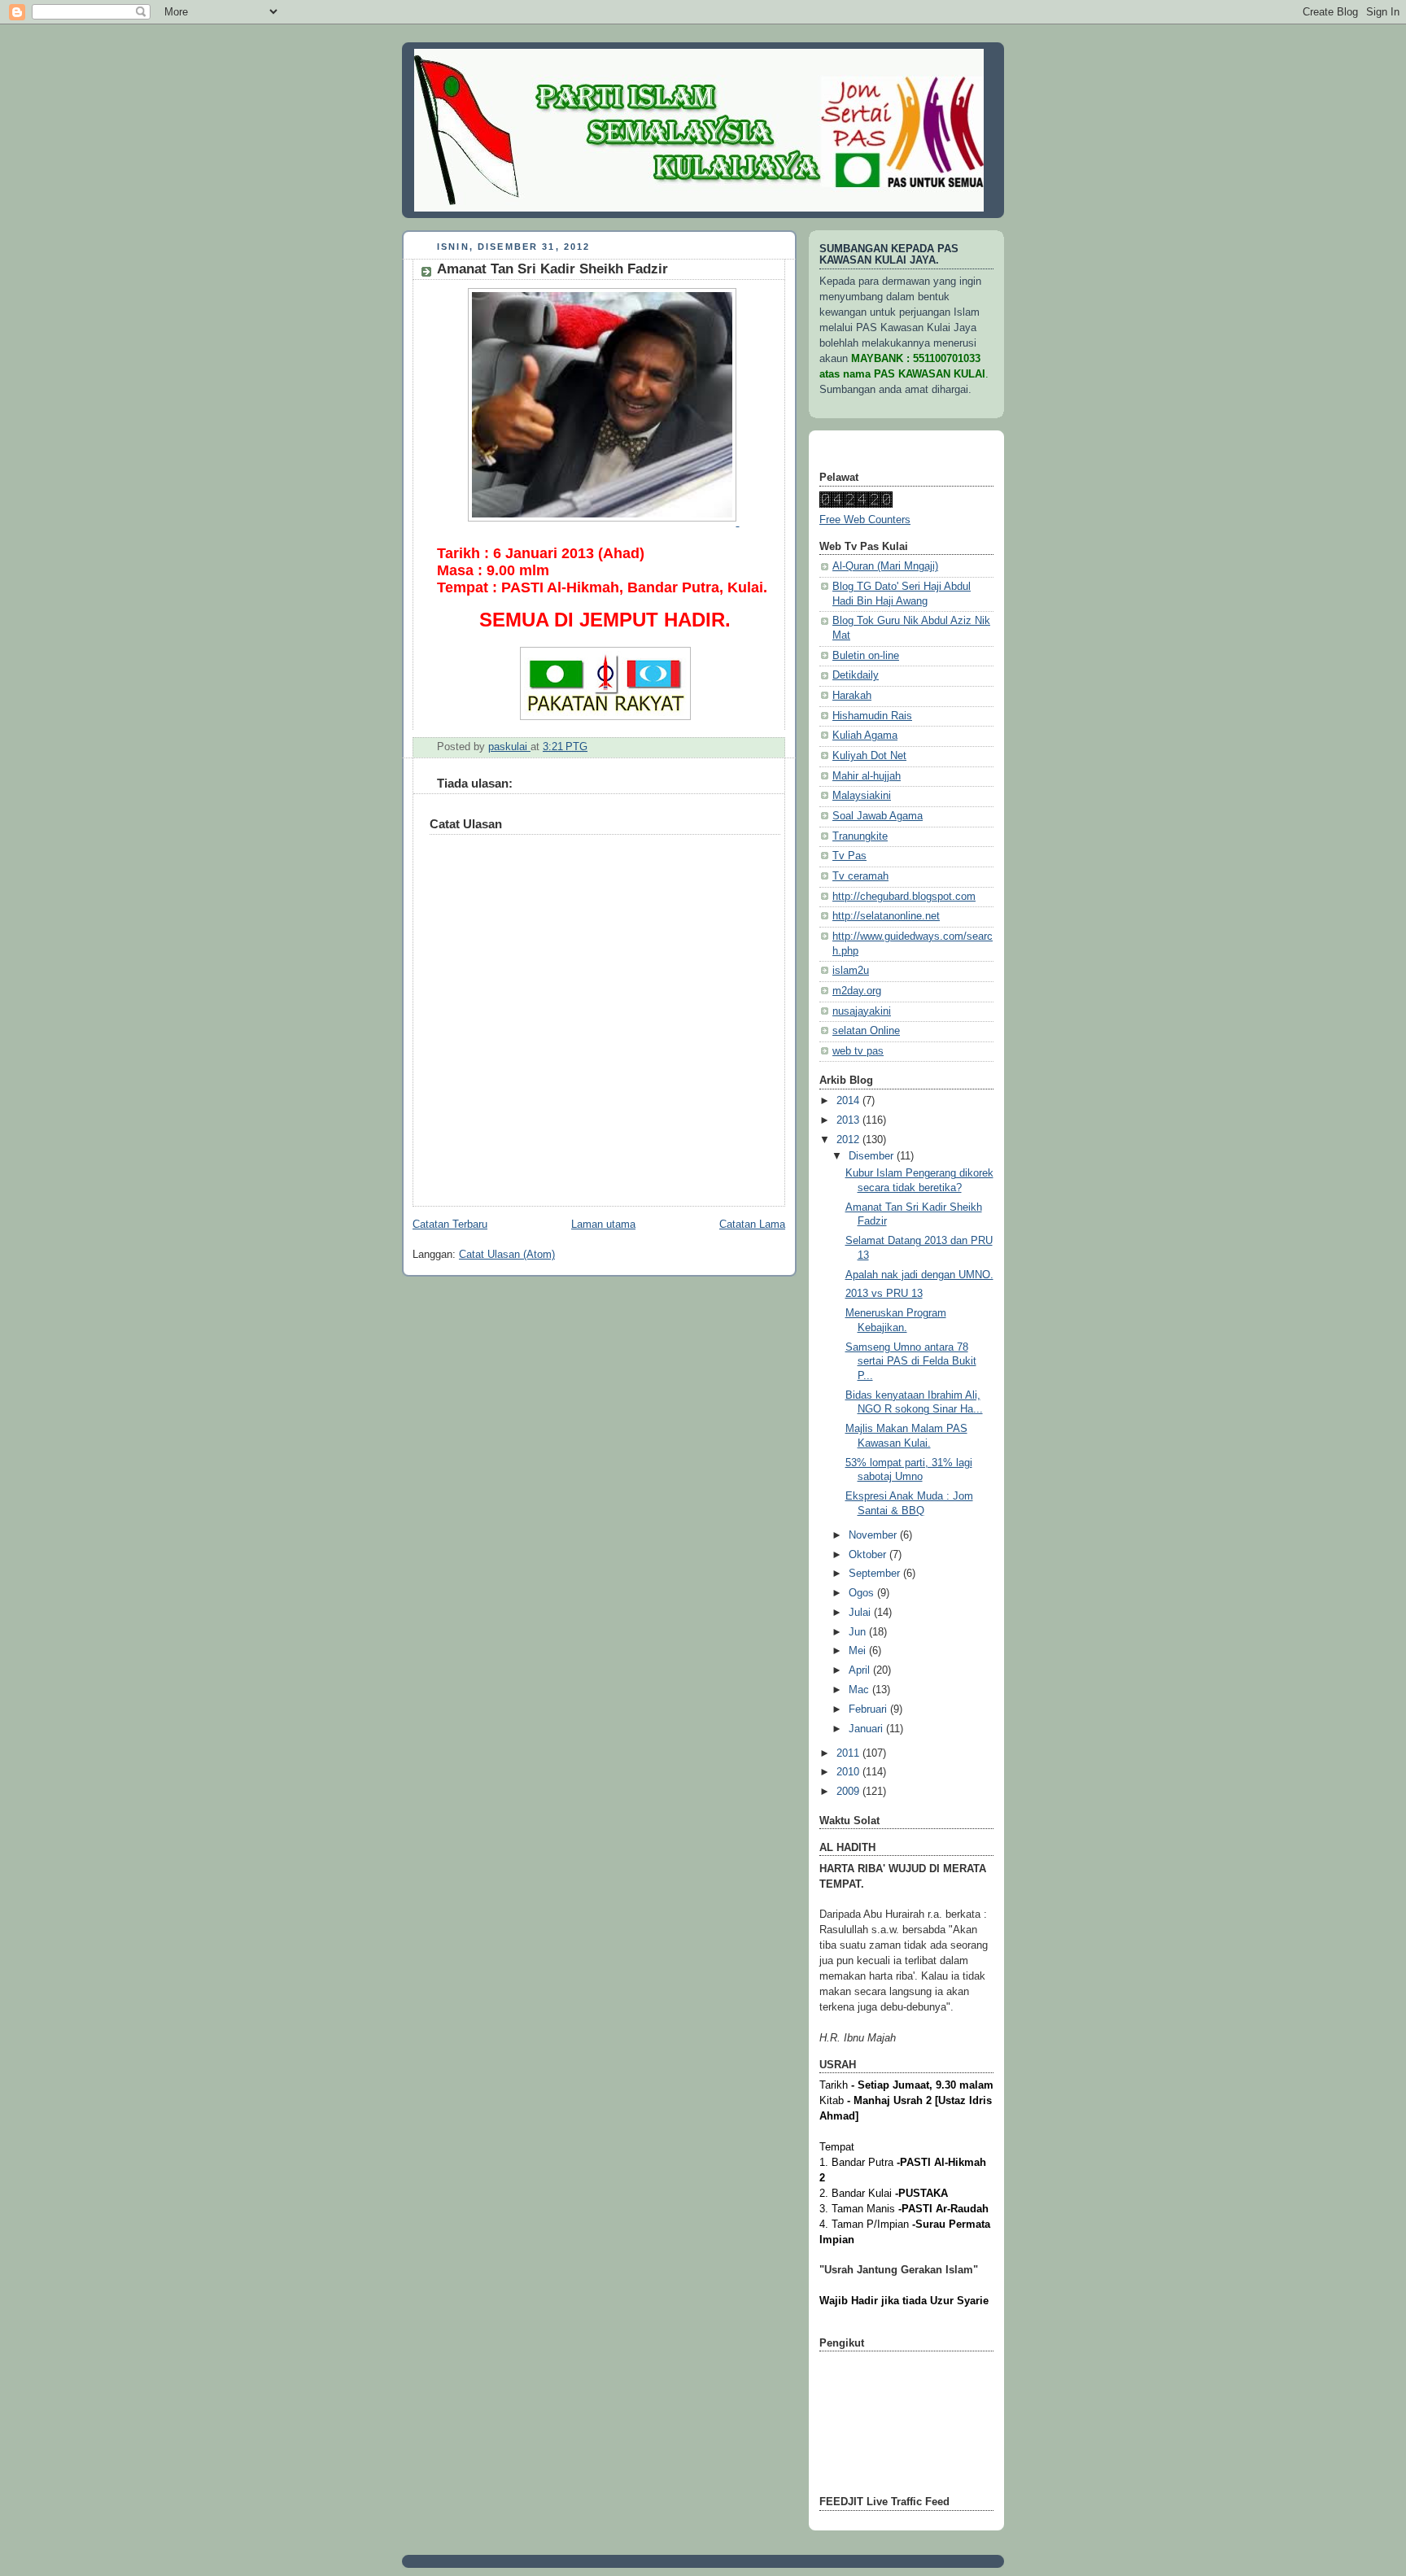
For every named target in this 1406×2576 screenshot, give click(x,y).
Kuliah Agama (865, 736)
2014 (849, 1101)
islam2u (851, 971)
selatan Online (866, 1031)
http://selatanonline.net (886, 916)
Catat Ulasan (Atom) (507, 1255)
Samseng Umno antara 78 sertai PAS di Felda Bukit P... (911, 1362)
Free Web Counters (865, 520)
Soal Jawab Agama (878, 816)
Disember (873, 1156)
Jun (859, 1632)
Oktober (869, 1555)
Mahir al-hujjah (867, 776)
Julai (861, 1613)
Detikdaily (856, 675)
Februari (869, 1709)
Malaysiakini (862, 796)
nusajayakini (862, 1011)
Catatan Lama (752, 1225)
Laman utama (603, 1225)
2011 (849, 1753)
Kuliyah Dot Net (869, 756)
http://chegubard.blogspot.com (904, 897)
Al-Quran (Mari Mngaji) (885, 566)
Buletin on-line (866, 656)
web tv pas (858, 1051)
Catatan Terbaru (450, 1225)
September (876, 1574)
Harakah (852, 696)
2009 (849, 1792)
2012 (849, 1140)
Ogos (863, 1593)
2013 (849, 1120)
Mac (860, 1690)
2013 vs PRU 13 (884, 1294)
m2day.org (857, 991)
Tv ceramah (860, 876)
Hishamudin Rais (872, 716)
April (861, 1670)
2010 (849, 1772)
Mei (859, 1651)
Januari (867, 1729)
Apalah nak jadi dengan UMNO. (919, 1275)
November (874, 1535)
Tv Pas (849, 856)
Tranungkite (860, 836)
